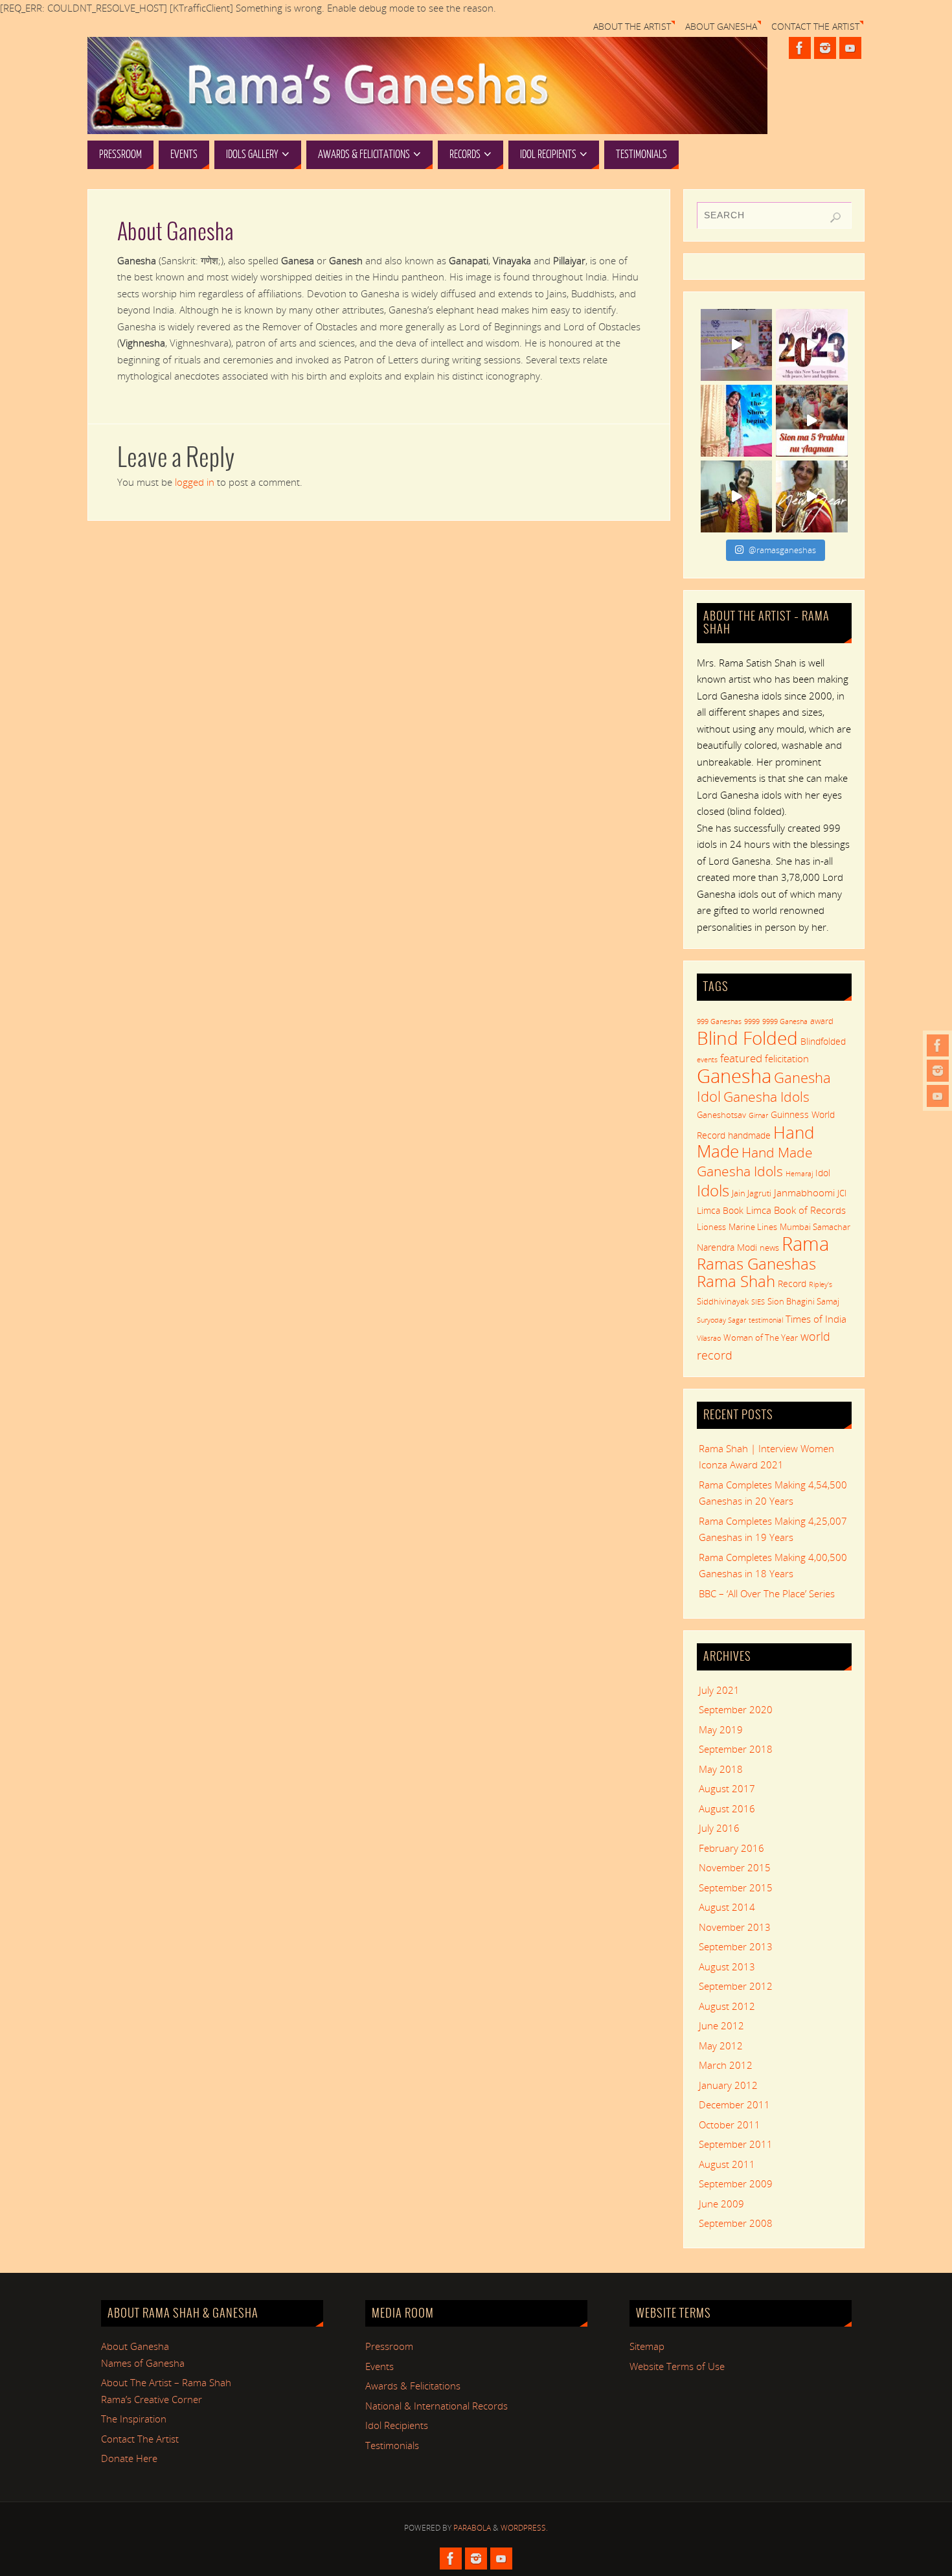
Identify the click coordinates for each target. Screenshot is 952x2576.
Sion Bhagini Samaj (803, 1301)
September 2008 (736, 2223)
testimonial (766, 1320)
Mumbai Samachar (815, 1227)
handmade (749, 1135)
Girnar (758, 1115)
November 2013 (735, 1927)
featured (741, 1058)
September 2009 (736, 2183)
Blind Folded (747, 1038)
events (707, 1060)
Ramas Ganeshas (756, 1264)
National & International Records (436, 2406)
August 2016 (727, 1808)
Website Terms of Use (677, 2366)
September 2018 (736, 1749)
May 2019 (721, 1729)
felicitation (787, 1058)
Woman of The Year (761, 1338)
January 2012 (728, 2085)
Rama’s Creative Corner (152, 2399)
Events (380, 2366)
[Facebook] (938, 1045)
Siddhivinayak (723, 1301)
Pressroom (389, 2346)
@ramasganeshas (782, 550)
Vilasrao (709, 1338)
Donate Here (129, 2458)
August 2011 (727, 2164)
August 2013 (727, 1966)
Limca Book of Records (796, 1210)
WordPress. (524, 2528)
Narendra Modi (727, 1247)
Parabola (472, 2528)
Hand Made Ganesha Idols (755, 1161)
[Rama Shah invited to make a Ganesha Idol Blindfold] (737, 345)
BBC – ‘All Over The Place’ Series (767, 1593)
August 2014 (727, 1907)
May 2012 (721, 2046)
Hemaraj (799, 1174)
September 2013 (736, 1946)
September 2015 (736, 1887)
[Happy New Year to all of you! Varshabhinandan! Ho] (812, 496)
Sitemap (647, 2346)
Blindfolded (823, 1041)
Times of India (816, 1319)
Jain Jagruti (752, 1193)
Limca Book (720, 1210)
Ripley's (821, 1284)
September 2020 (736, 1709)
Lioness (711, 1227)
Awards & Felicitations (413, 2386)
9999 (752, 1021)
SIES (758, 1302)
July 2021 (719, 1690)
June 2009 (721, 2204)
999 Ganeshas (719, 1021)
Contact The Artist (815, 27)
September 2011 (736, 2144)
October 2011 (730, 2125)
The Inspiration (134, 2419)
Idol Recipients (397, 2425)
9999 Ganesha (785, 1021)
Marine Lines (753, 1227)
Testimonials (392, 2445)
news (769, 1248)
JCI (842, 1193)
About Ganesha (721, 27)
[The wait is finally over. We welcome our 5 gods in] (812, 421)
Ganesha (734, 1076)
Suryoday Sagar (721, 1320)
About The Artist (632, 27)
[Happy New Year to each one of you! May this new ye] (812, 345)
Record (792, 1283)
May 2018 (721, 1769)
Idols (713, 1190)
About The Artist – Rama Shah (166, 2382)
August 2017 (727, 1788)
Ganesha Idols (766, 1097)
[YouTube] (938, 1096)
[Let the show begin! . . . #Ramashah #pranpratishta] (737, 421)
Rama (805, 1244)
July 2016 (719, 1828)
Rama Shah (736, 1281)
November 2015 (735, 1867)
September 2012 (736, 1986)
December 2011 (734, 2104)
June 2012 (721, 2025)
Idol (823, 1173)
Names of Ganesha (143, 2363)
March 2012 (726, 2065)
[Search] (835, 218)
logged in (195, 482)
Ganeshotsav (721, 1115)
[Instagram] (938, 1071)
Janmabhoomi (804, 1192)
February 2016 (731, 1848)
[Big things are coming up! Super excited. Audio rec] (737, 496)
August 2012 (727, 2006)
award (822, 1021)
